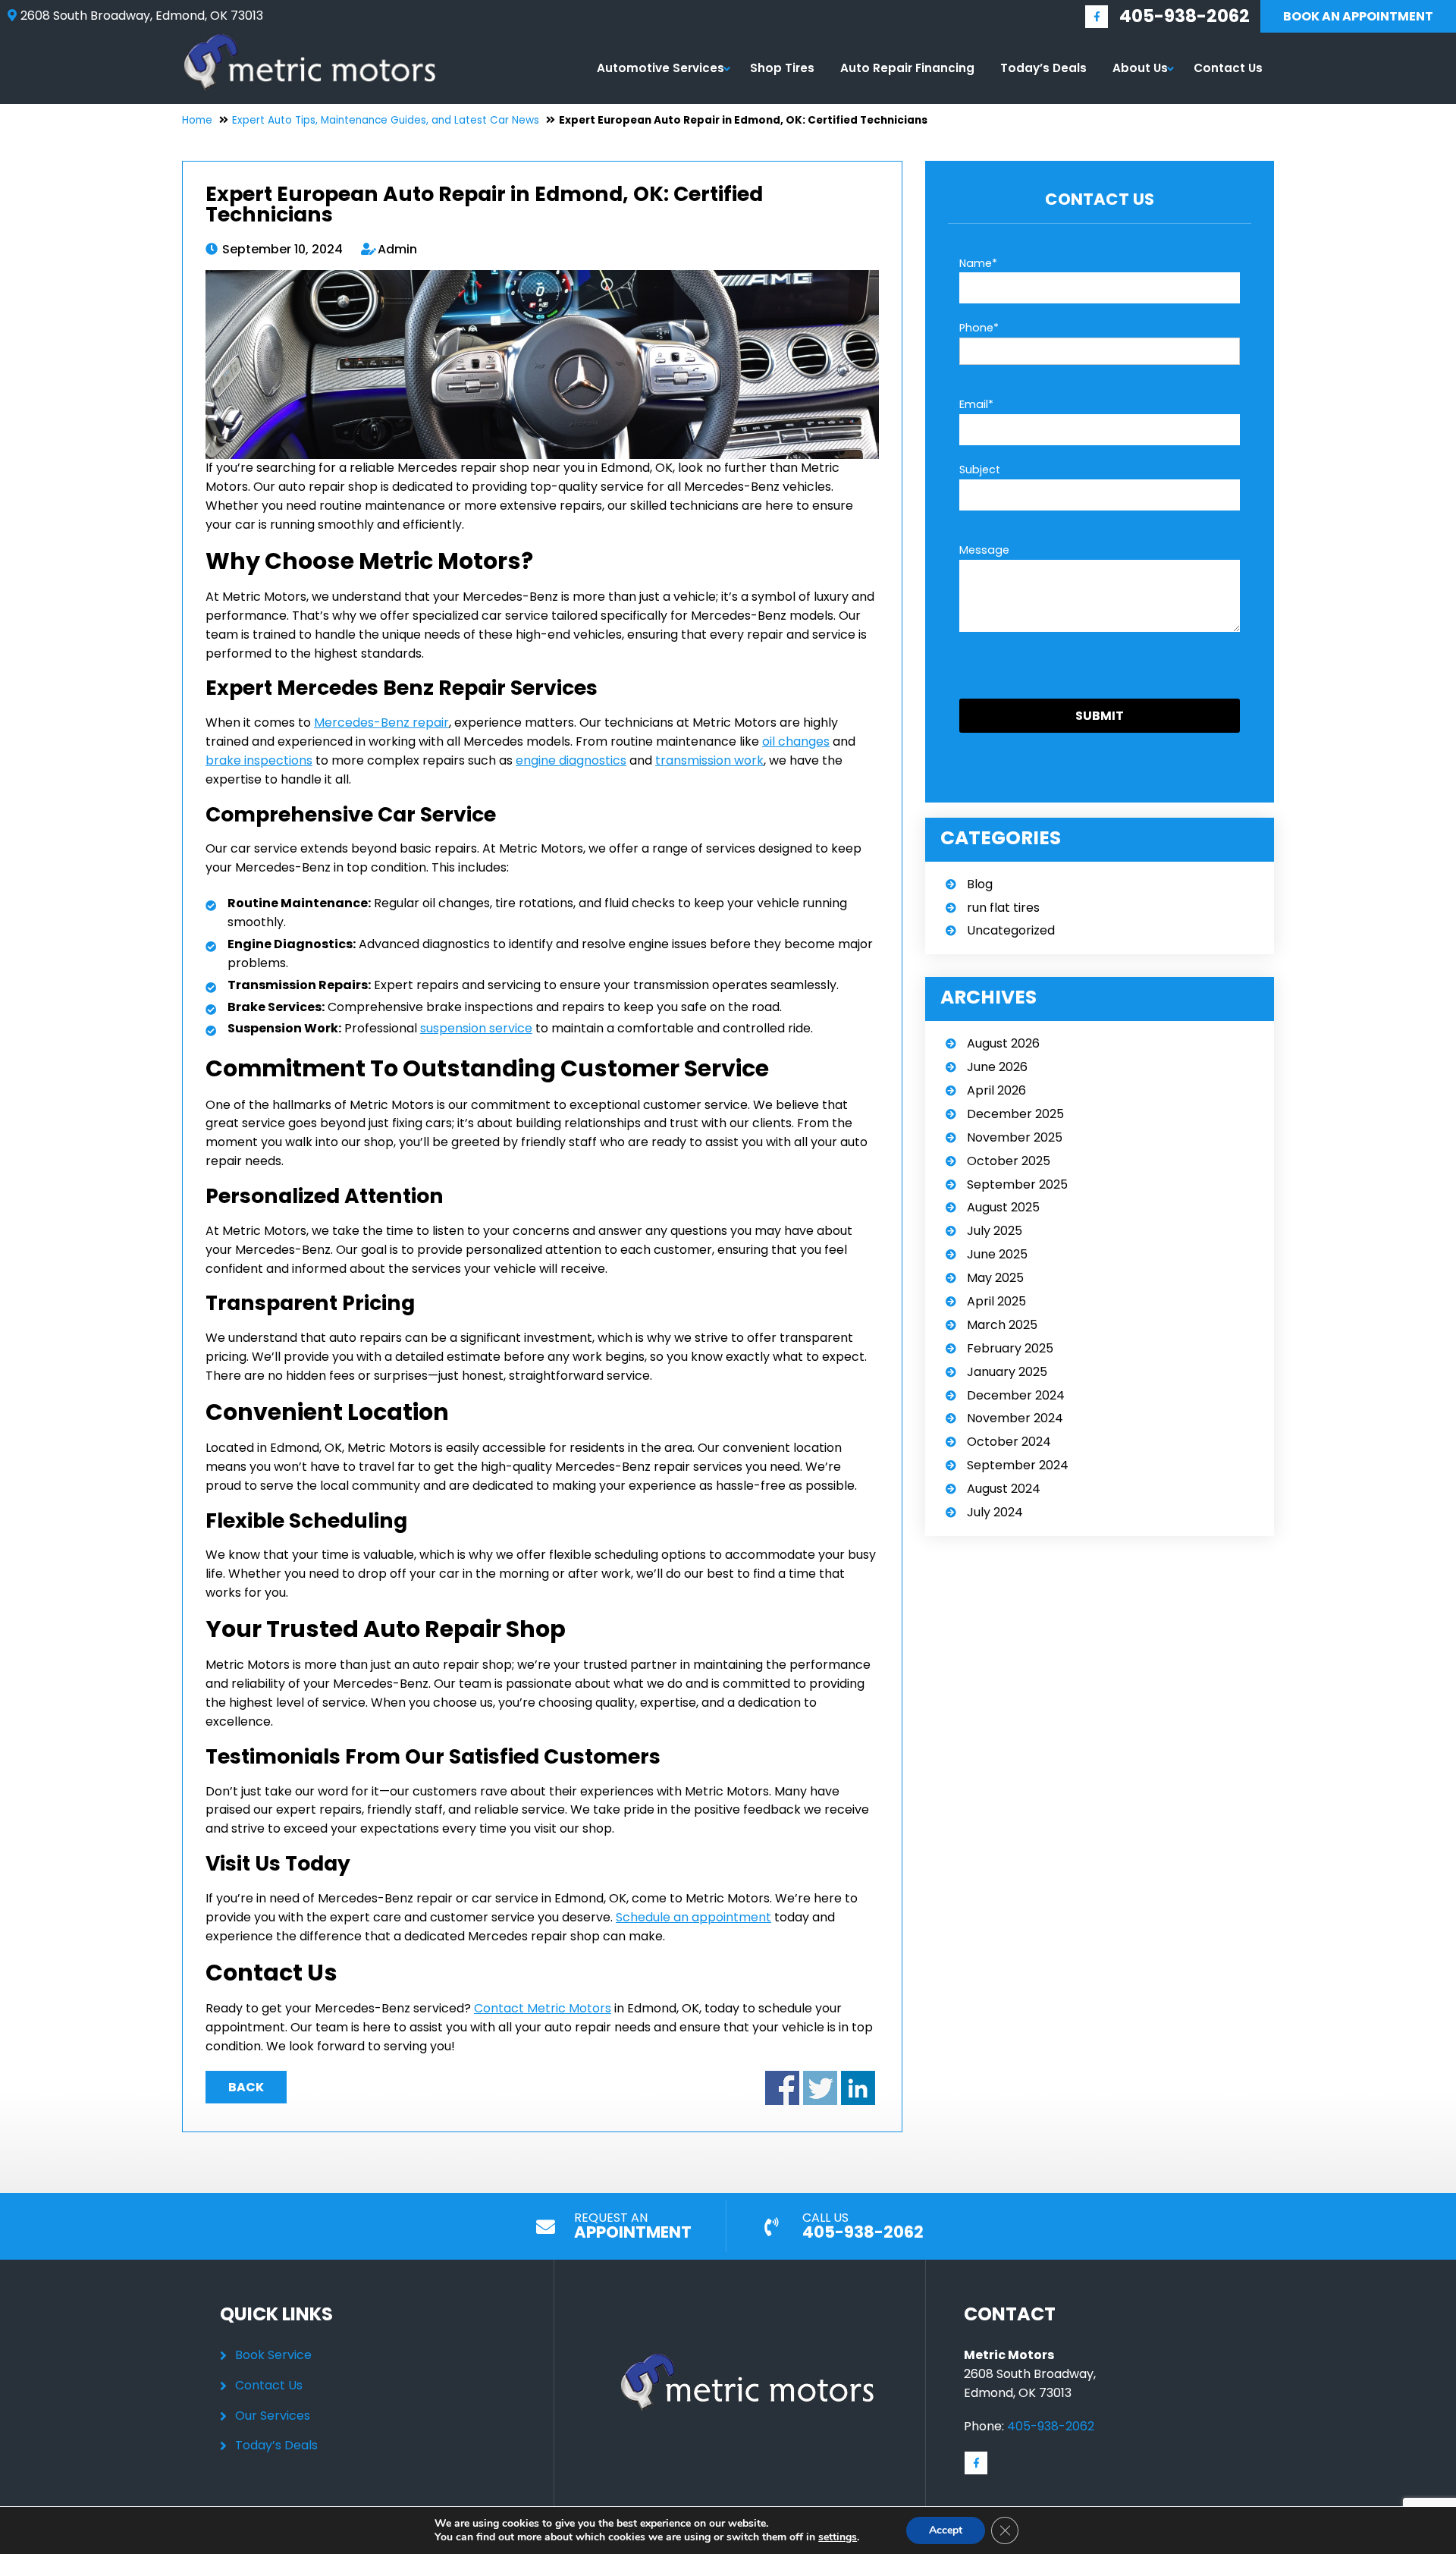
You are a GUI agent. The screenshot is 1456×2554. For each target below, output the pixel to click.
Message (984, 550)
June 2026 (997, 1067)
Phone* (979, 328)
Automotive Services (661, 68)
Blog (980, 884)
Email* (976, 404)
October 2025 (1009, 1161)
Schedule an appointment (693, 1917)
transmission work (709, 760)
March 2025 (1002, 1325)
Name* (978, 263)
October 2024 (1009, 1442)
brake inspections (259, 760)
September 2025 (1017, 1184)
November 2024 (1015, 1418)
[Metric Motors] (310, 38)
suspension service (476, 1028)
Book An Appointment (1358, 16)
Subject (980, 470)
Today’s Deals (1043, 68)
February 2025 (1010, 1348)
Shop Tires (782, 68)
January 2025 (1007, 1372)
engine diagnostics (571, 760)
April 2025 (996, 1301)
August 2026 (1003, 1043)
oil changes (796, 741)
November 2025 (1015, 1137)
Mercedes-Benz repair (381, 723)
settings (838, 2537)
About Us (1140, 68)
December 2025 (1015, 1114)
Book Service (273, 2355)
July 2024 (995, 1512)
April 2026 (996, 1090)
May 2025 (995, 1278)
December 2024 (1016, 1395)
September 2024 (1018, 1465)
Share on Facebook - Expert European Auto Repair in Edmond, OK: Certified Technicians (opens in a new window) (782, 2088)
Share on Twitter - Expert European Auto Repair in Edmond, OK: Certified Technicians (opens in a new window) (820, 2088)
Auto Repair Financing (907, 68)
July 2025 (995, 1231)
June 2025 (997, 1254)
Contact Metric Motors (543, 2008)
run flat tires (1003, 908)
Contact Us (1228, 68)
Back (246, 2087)
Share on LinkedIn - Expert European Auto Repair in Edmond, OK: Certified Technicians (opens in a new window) (858, 2088)
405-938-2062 (1185, 16)
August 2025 (1003, 1207)
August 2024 (1004, 1489)
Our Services (273, 2416)
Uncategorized (1011, 930)
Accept (946, 2530)
